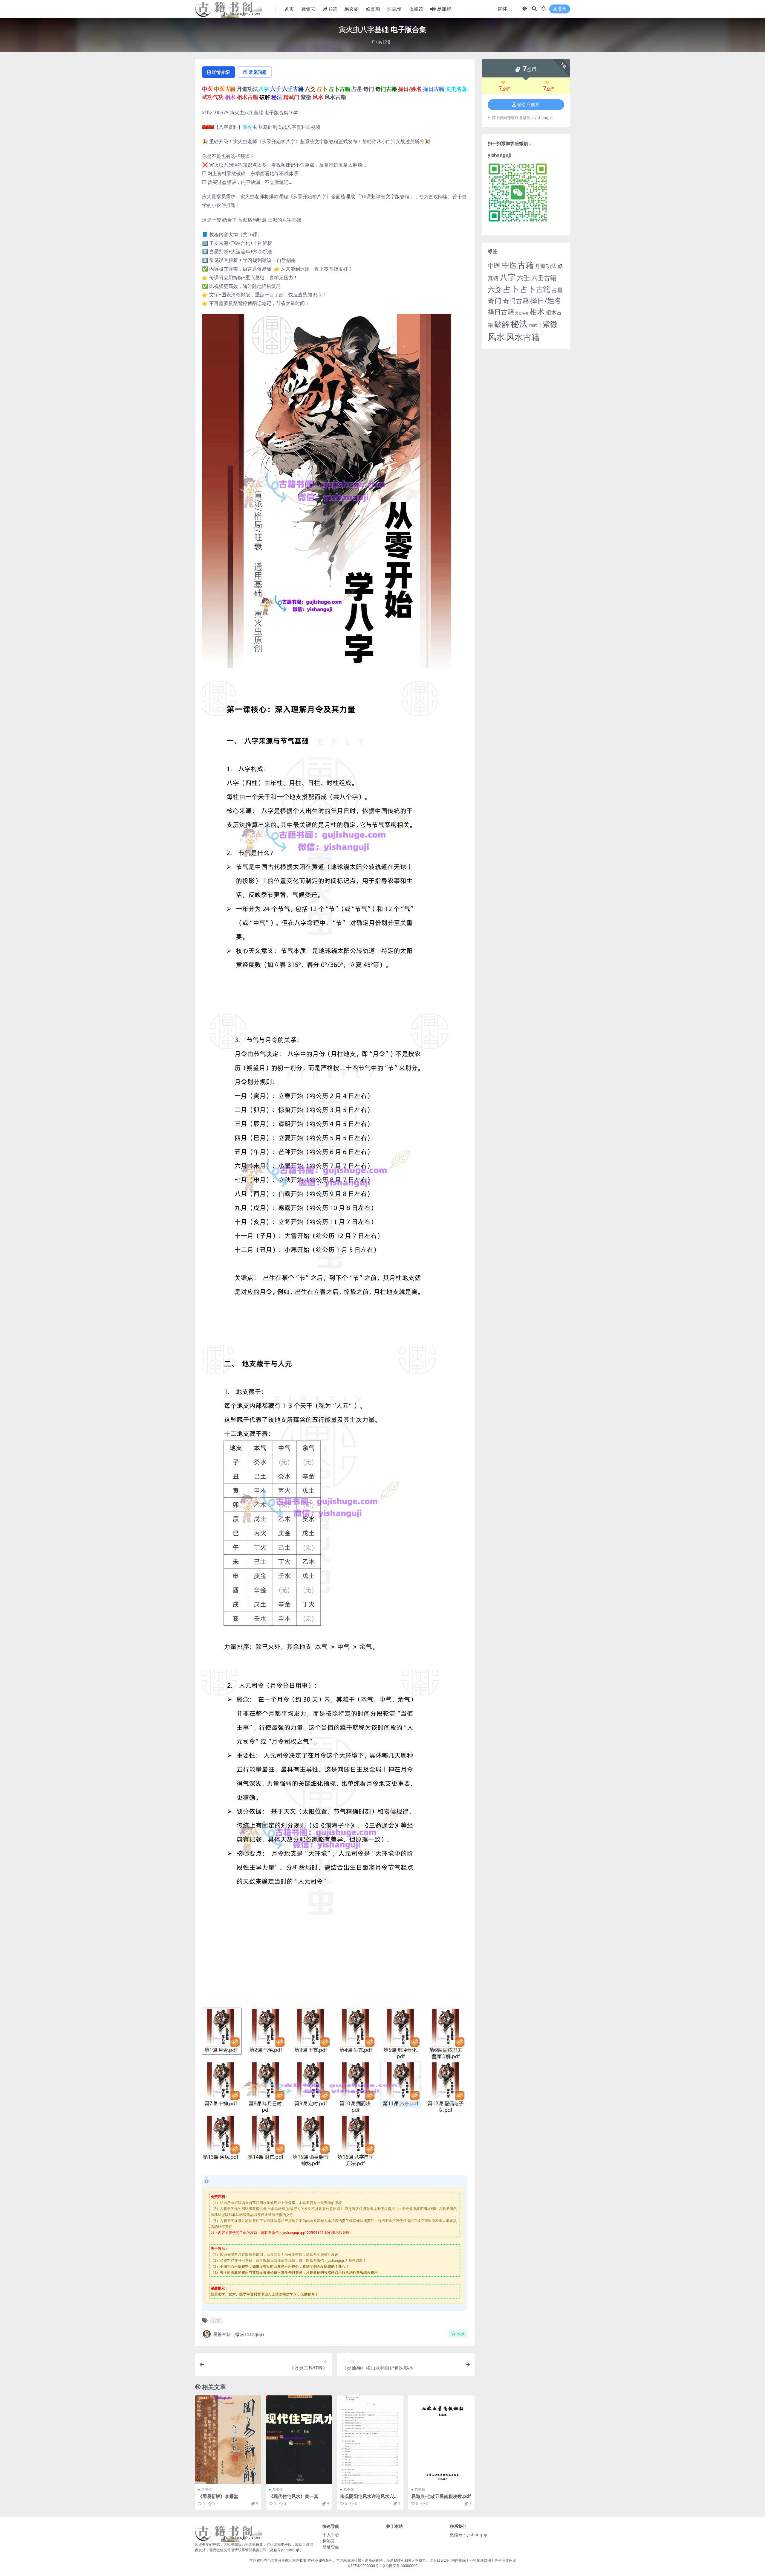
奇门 (495, 301)
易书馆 (330, 9)
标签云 (308, 9)
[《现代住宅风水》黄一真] (299, 2440)
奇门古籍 (516, 301)
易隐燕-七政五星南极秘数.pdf (441, 2496)
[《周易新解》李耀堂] (228, 2440)
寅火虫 (250, 127)
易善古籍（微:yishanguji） (240, 2334)
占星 (557, 290)
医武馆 (394, 9)
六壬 (524, 277)
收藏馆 (416, 9)
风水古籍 (523, 337)
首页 (289, 9)
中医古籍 (518, 265)
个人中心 (331, 2535)
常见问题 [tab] (258, 72)
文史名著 (522, 313)
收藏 (461, 2334)
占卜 (511, 289)
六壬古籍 (544, 278)
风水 (496, 337)
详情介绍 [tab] (221, 72)
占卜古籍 (535, 289)
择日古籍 (501, 312)
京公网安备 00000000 (400, 2566)
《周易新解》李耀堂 (218, 2496)
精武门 (535, 325)
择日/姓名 (546, 301)
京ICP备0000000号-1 (365, 2566)
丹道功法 (546, 266)
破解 (502, 324)
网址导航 (331, 2547)
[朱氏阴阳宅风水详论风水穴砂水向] (370, 2440)
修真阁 (373, 9)
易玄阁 (351, 9)
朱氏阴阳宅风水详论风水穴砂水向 (369, 2499)
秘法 (519, 324)
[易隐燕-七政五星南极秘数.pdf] (441, 2440)
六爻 (495, 289)
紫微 (550, 324)
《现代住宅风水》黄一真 (294, 2496)
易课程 (444, 9)
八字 (216, 2321)
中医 (494, 266)
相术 (537, 311)
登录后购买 (528, 105)
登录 (562, 9)
